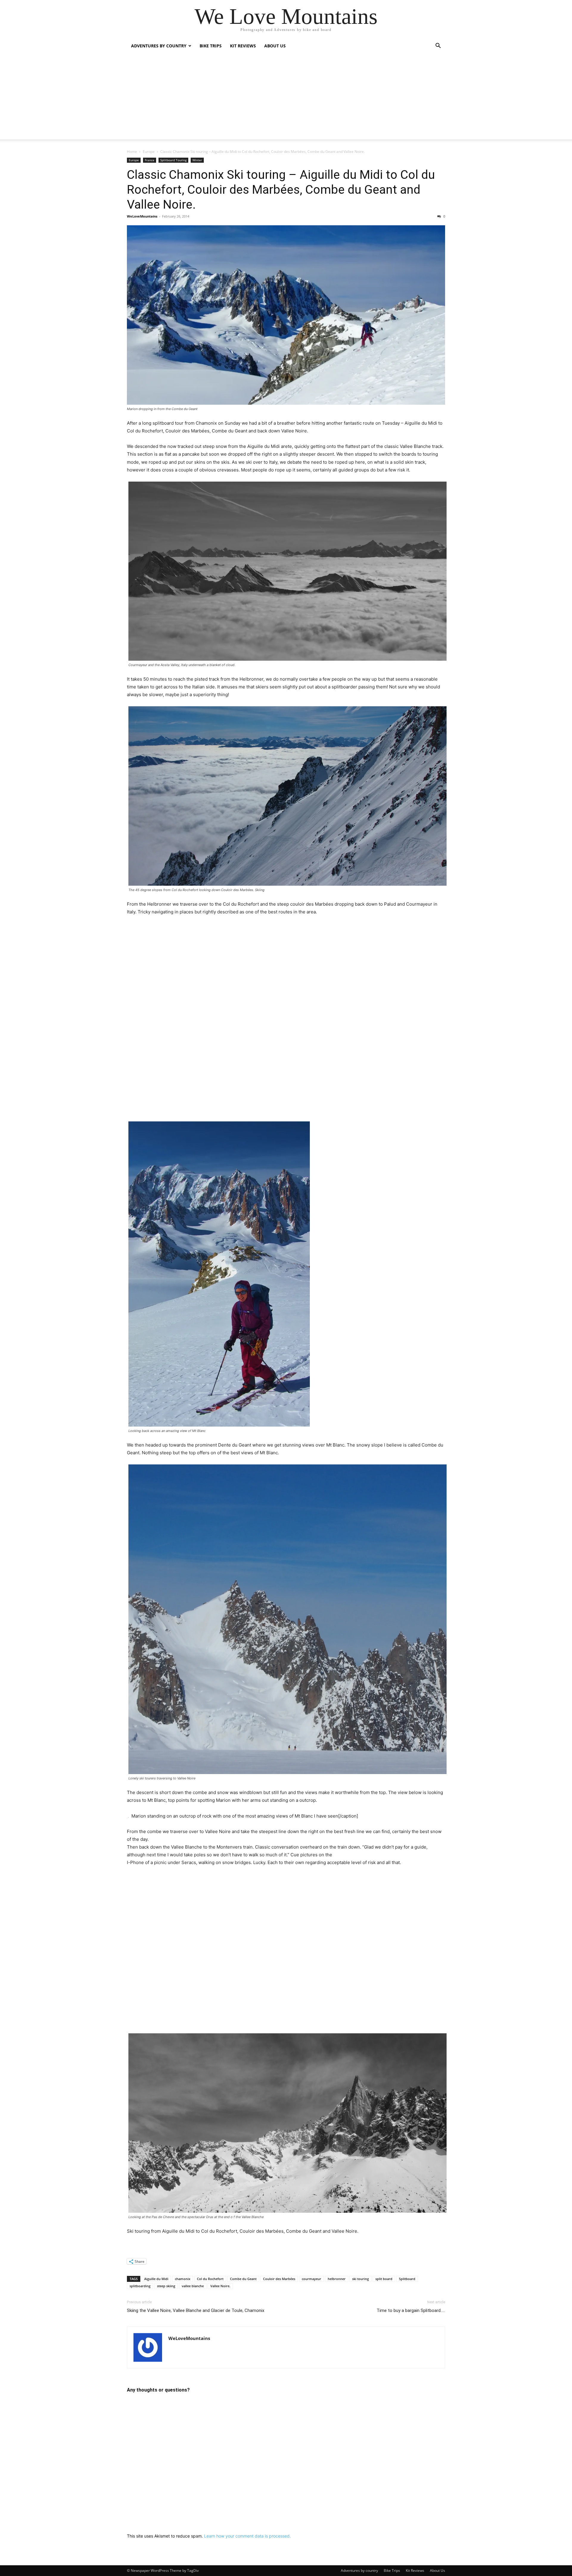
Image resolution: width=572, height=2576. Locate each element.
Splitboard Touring (173, 160)
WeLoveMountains (142, 216)
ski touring (360, 2279)
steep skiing (166, 2286)
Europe (149, 152)
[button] (438, 46)
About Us (275, 46)
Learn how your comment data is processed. (247, 2536)
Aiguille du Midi (156, 2279)
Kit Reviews (243, 46)
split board (384, 2279)
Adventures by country (159, 46)
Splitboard (407, 2279)
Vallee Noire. (220, 2286)
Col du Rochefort (210, 2279)
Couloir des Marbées (279, 2279)
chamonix (183, 2279)
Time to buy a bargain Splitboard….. (411, 2310)
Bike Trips (211, 46)
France (150, 160)
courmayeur (311, 2279)
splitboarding (140, 2286)
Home (132, 152)
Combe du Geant (243, 2279)
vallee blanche (193, 2286)
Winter (197, 160)
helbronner (337, 2279)
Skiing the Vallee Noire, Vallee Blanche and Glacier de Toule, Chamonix (196, 2310)
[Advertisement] (286, 98)
